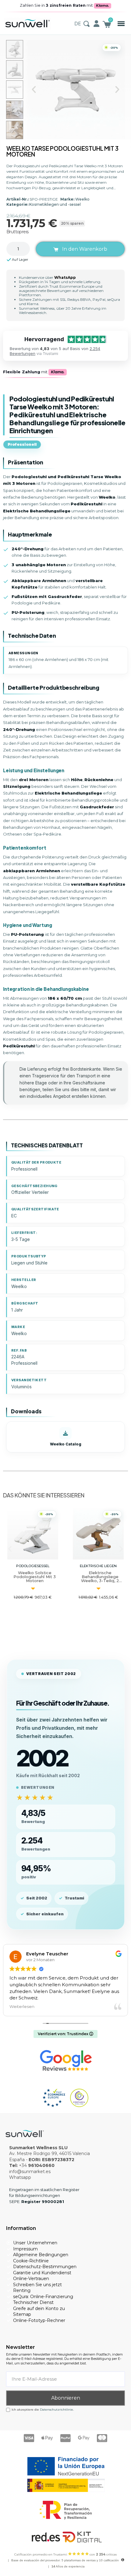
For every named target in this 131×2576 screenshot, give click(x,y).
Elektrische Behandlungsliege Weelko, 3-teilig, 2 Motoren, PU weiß (100, 1579)
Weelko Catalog (66, 1444)
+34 (37, 2165)
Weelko (82, 199)
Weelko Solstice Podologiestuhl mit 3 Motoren (35, 1577)
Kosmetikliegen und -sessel (55, 204)
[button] (121, 24)
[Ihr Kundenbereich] (96, 24)
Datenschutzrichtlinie (57, 2410)
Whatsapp (20, 2177)
